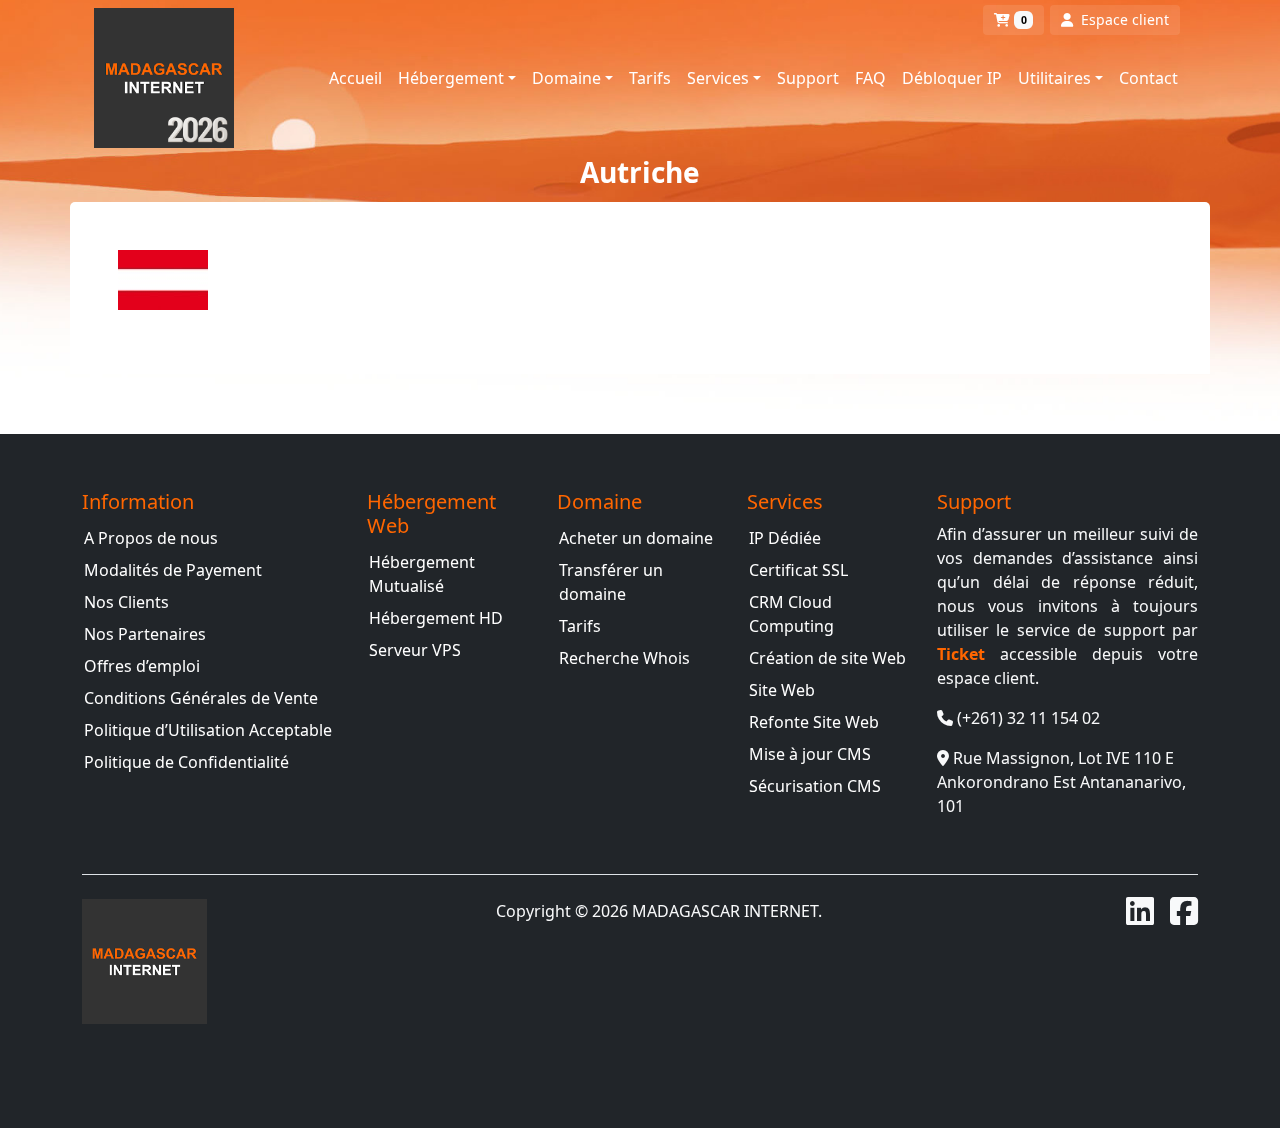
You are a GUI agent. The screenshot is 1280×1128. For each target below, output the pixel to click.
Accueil (355, 78)
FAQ (870, 78)
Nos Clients (126, 602)
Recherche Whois (624, 658)
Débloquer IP (952, 78)
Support (808, 78)
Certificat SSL (798, 570)
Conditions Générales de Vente (201, 698)
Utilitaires (1054, 78)
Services (718, 78)
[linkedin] (1140, 911)
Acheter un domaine (636, 538)
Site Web (782, 690)
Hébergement (451, 78)
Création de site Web (827, 658)
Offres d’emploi (142, 666)
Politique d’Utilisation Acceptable (208, 730)
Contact (1148, 78)
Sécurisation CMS (815, 786)
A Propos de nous (151, 538)
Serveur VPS (415, 650)
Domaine (566, 78)
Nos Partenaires (145, 634)
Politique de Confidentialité (186, 762)
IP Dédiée (785, 538)
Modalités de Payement (173, 570)
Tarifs (650, 78)
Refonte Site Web (814, 722)
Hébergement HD (436, 618)
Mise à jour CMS (810, 754)
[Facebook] (1184, 911)
